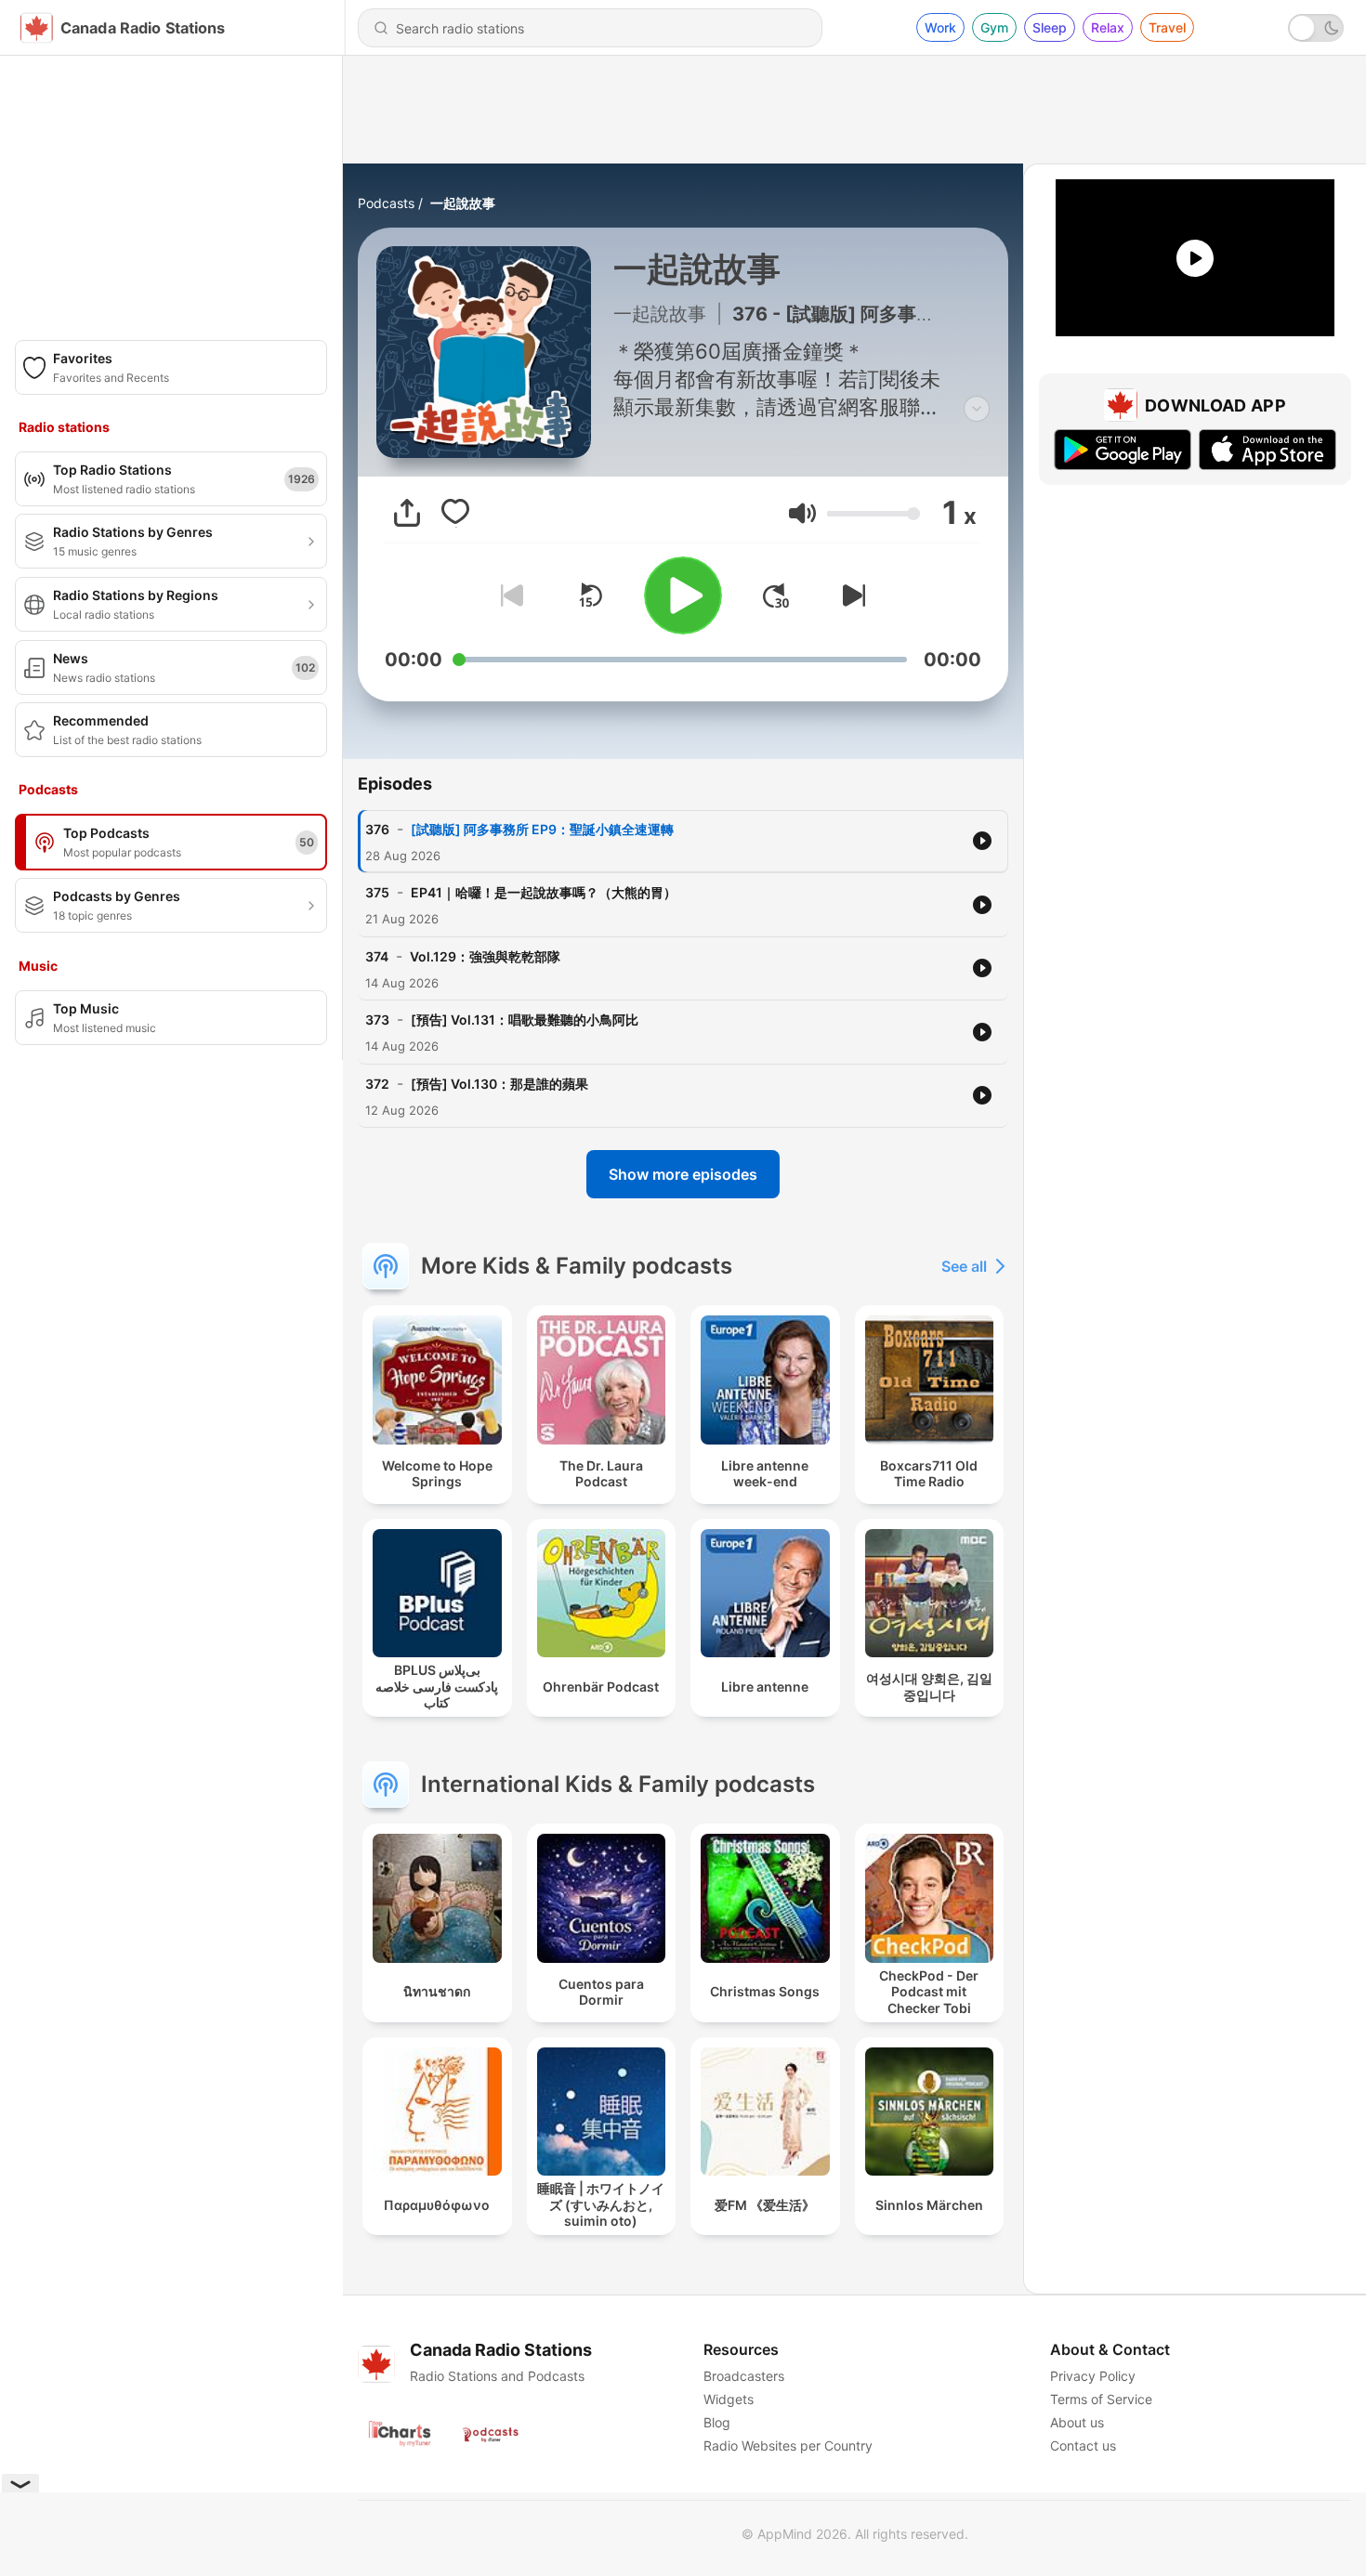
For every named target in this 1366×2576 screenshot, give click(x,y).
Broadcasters (744, 2376)
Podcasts (386, 203)
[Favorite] (455, 513)
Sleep (1050, 27)
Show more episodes (683, 1174)
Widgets (729, 2399)
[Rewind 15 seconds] (590, 595)
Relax (1108, 27)
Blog (717, 2422)
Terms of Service (1101, 2399)
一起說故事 (463, 203)
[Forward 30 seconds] (776, 595)
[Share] (407, 513)
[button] (802, 513)
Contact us (1083, 2445)
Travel (1167, 27)
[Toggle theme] (1316, 28)
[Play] (683, 595)
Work (940, 27)
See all (964, 1266)
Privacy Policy (1093, 2376)
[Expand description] (977, 409)
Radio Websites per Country (788, 2445)
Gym (994, 27)
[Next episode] (850, 595)
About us (1077, 2422)
